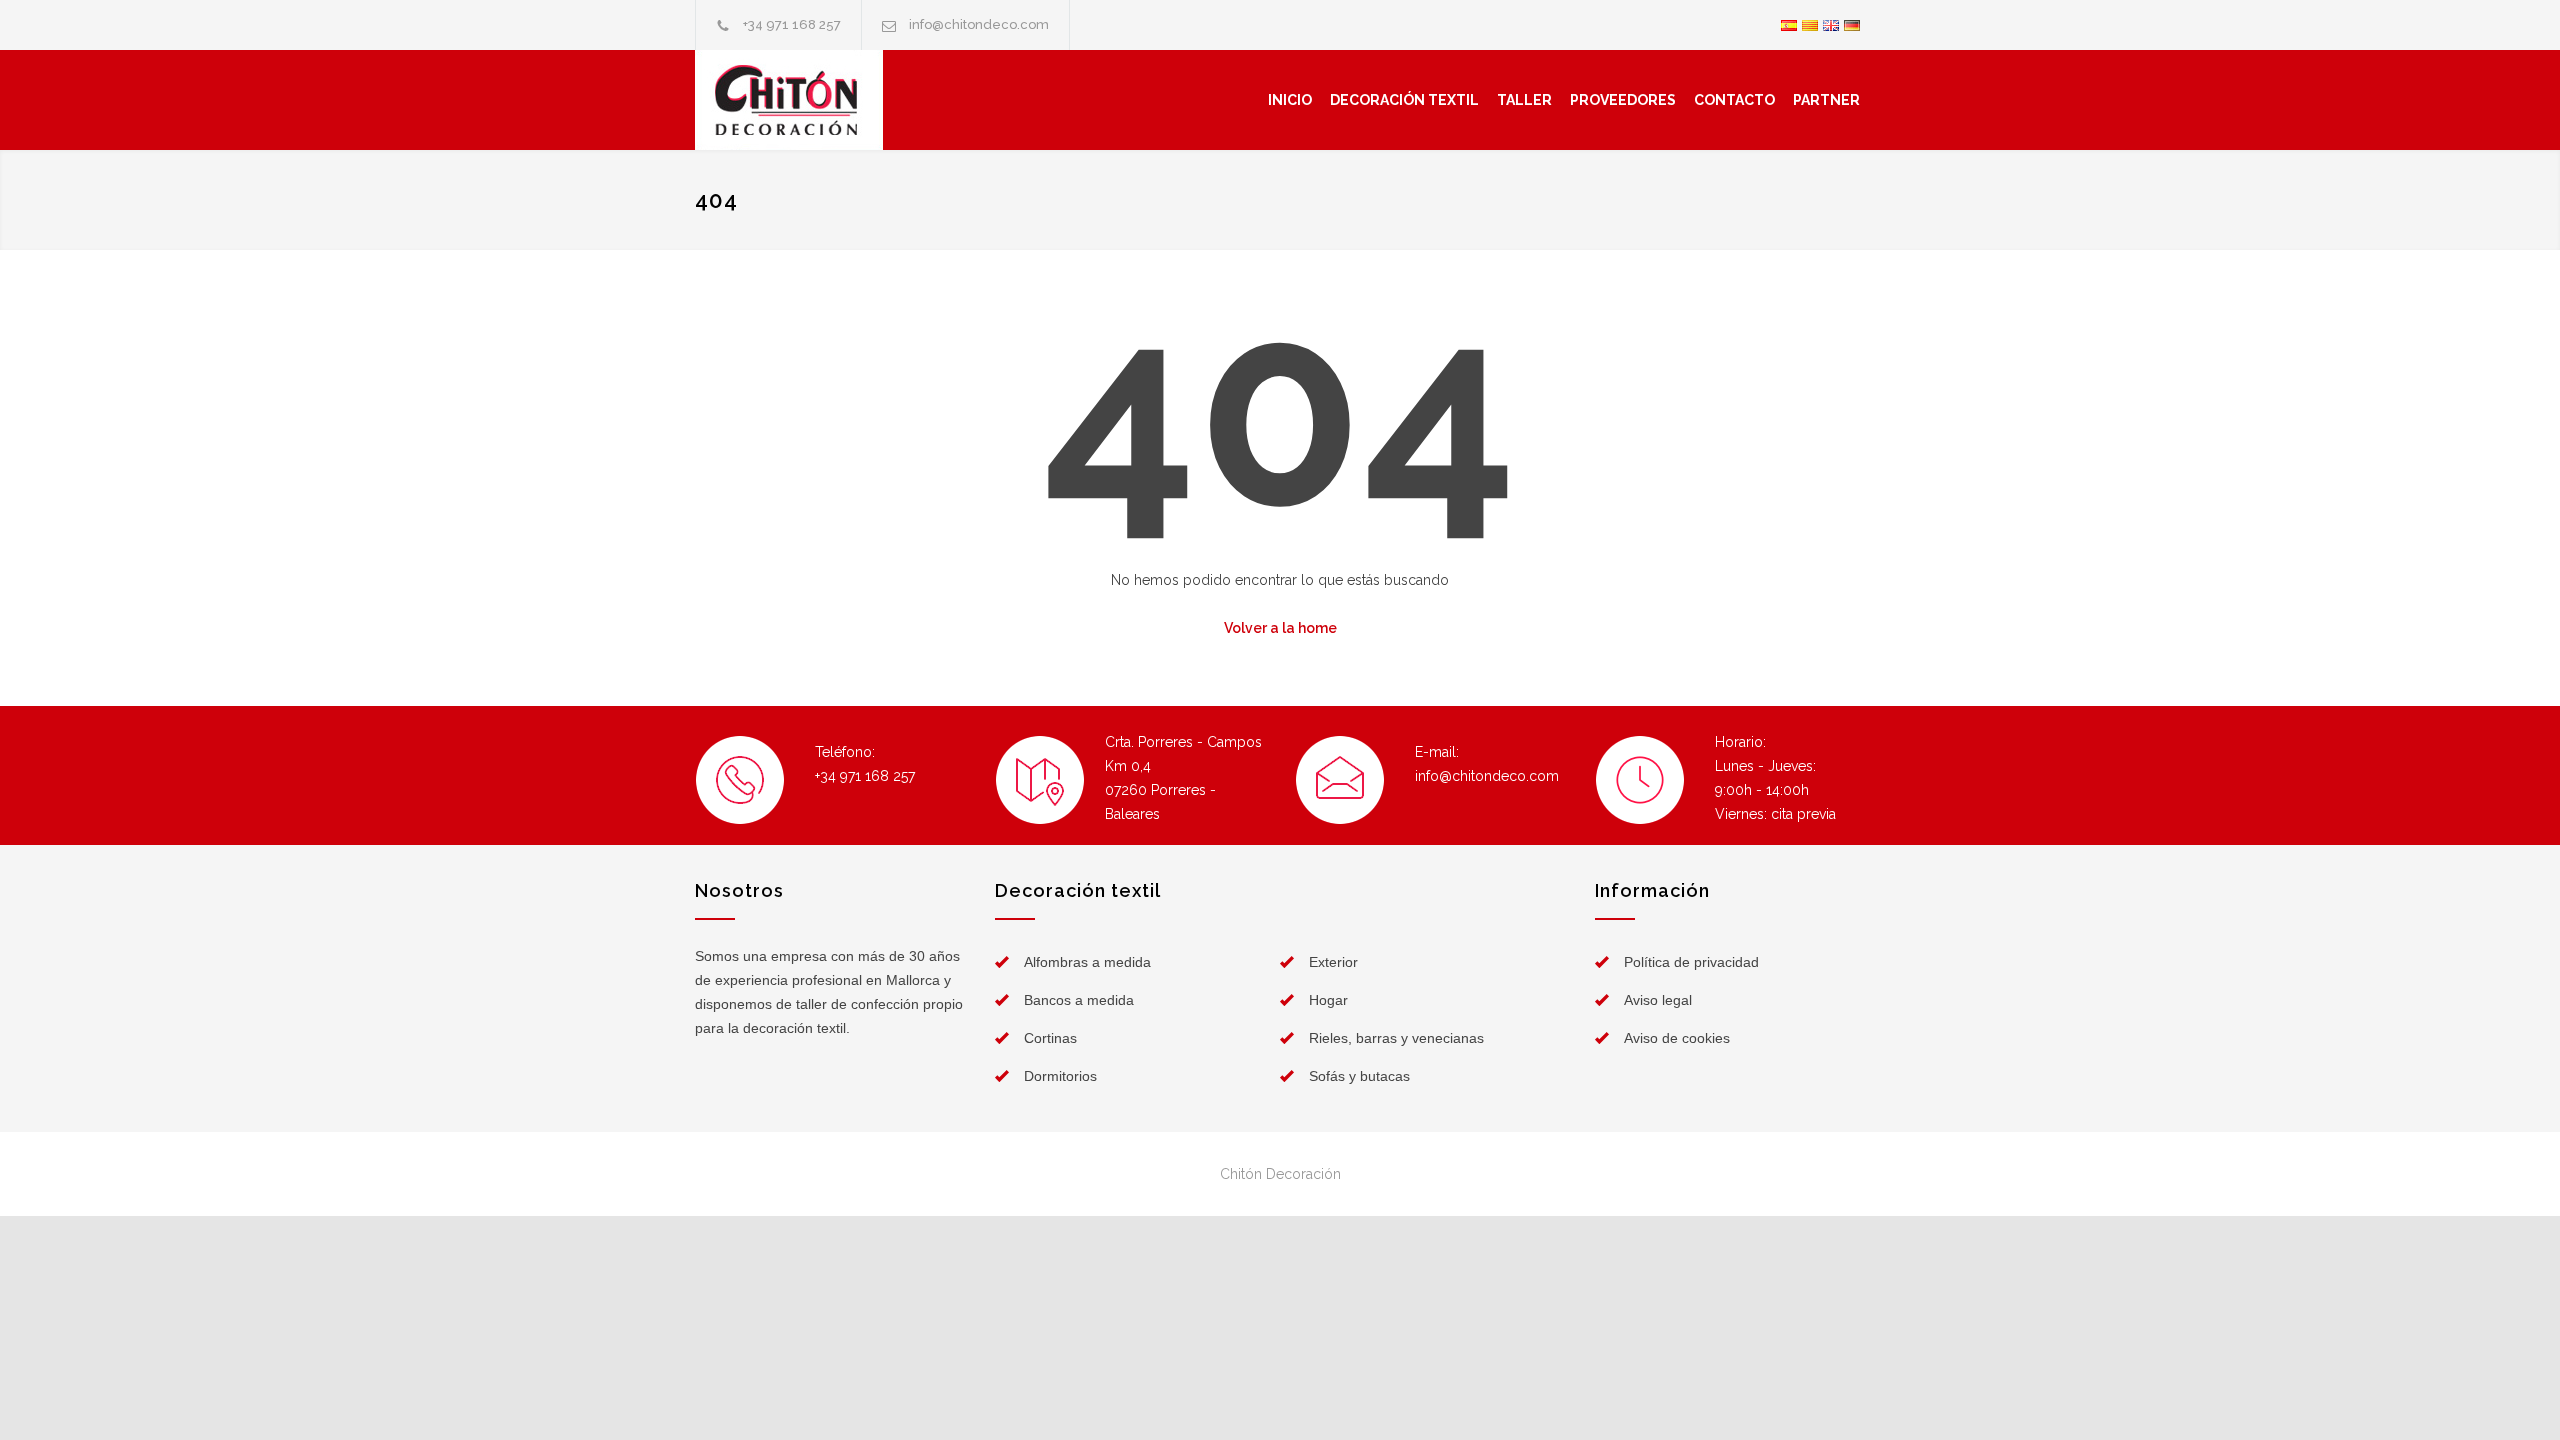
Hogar (1328, 1000)
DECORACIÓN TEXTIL (1404, 100)
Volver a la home (1280, 628)
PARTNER (1826, 100)
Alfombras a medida (1087, 962)
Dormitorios (1060, 1076)
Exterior (1333, 962)
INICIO (1290, 100)
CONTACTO (1734, 100)
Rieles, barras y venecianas (1396, 1038)
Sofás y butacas (1359, 1076)
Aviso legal (1658, 1000)
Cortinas (1050, 1038)
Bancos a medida (1079, 1000)
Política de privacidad (1691, 962)
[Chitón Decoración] (832, 100)
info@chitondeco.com (979, 24)
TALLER (1524, 100)
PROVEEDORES (1623, 100)
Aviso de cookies (1677, 1038)
